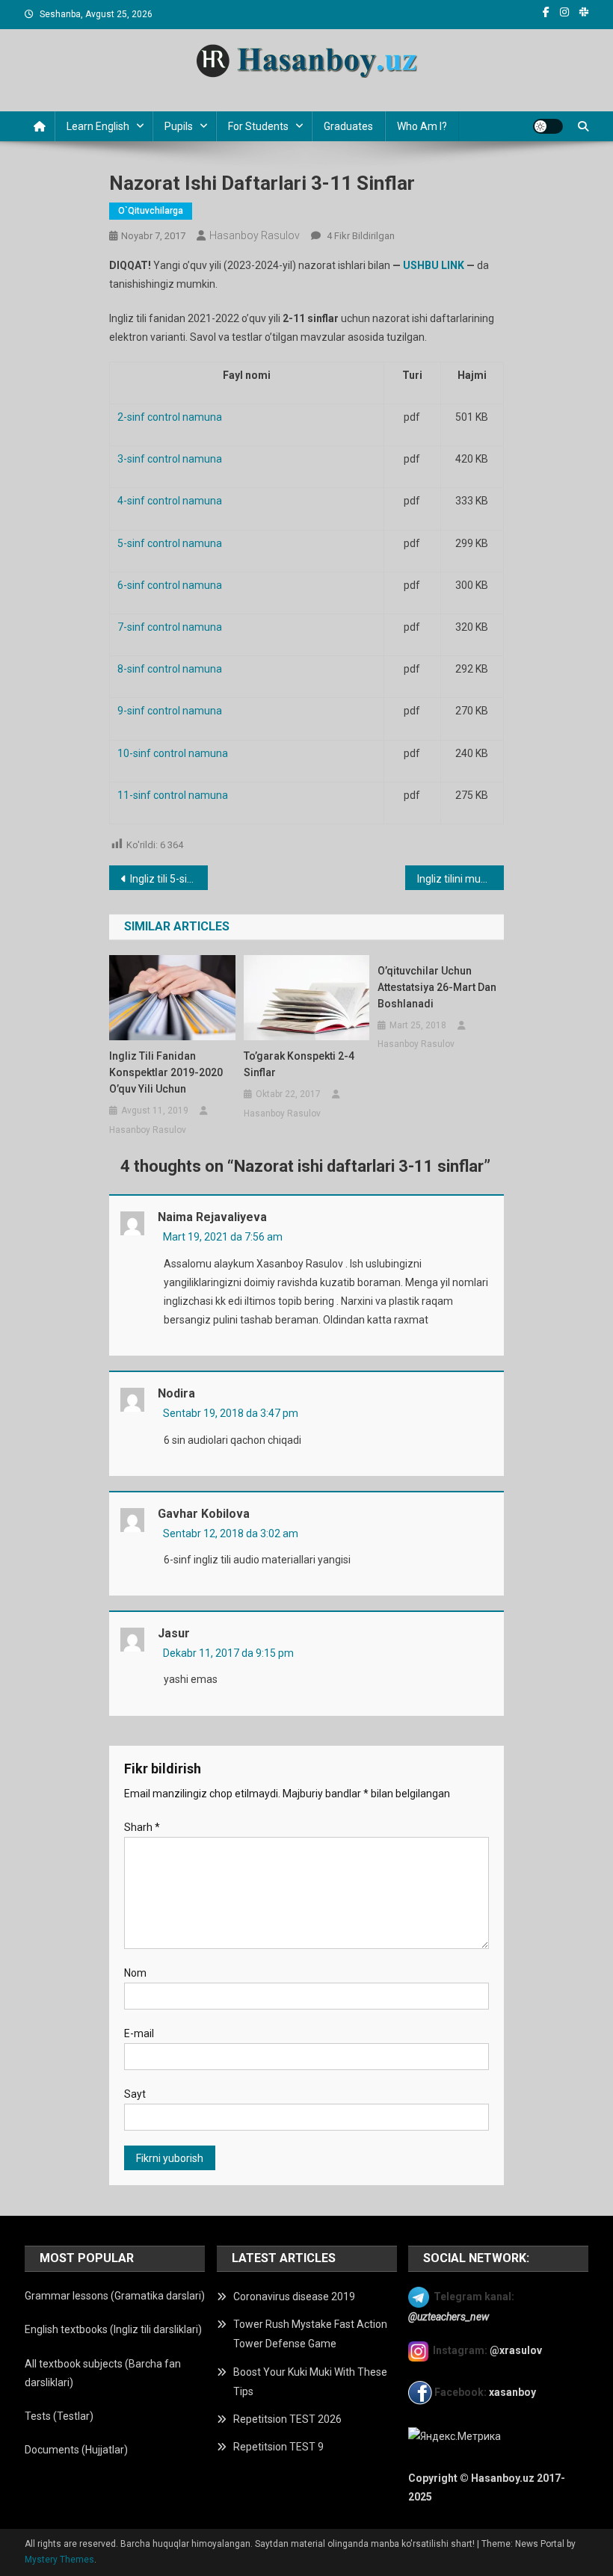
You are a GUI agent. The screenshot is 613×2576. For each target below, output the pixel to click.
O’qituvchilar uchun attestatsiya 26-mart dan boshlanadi (437, 987)
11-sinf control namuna (173, 795)
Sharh (142, 1827)
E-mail (139, 2033)
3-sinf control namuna (170, 459)
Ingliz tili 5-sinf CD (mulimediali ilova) (169, 879)
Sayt (135, 2094)
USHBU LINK (434, 265)
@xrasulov (516, 2351)
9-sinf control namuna (170, 711)
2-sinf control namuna (170, 417)
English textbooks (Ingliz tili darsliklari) (113, 2329)
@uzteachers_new (449, 2317)
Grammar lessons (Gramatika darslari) (115, 2296)
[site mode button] (548, 126)
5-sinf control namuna (170, 543)
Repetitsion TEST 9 (278, 2447)
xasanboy (514, 2391)
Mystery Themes (59, 2560)
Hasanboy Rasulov (255, 235)
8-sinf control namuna (170, 669)
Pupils (179, 126)
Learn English (98, 126)
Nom (135, 1973)
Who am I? (422, 126)
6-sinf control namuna (170, 585)
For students (258, 126)
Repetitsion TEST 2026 (287, 2419)
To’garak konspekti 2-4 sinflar (299, 1064)
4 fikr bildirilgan (360, 236)
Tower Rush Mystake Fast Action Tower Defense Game (310, 2334)
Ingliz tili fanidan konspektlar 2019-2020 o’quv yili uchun (166, 1072)
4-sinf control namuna (170, 501)
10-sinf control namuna (173, 753)
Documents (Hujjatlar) (76, 2450)
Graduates (348, 126)
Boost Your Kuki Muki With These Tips (310, 2382)
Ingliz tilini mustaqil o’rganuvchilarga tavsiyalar (460, 879)
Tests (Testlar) (59, 2416)
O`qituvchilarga (151, 211)
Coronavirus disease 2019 (294, 2297)
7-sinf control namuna (170, 627)
